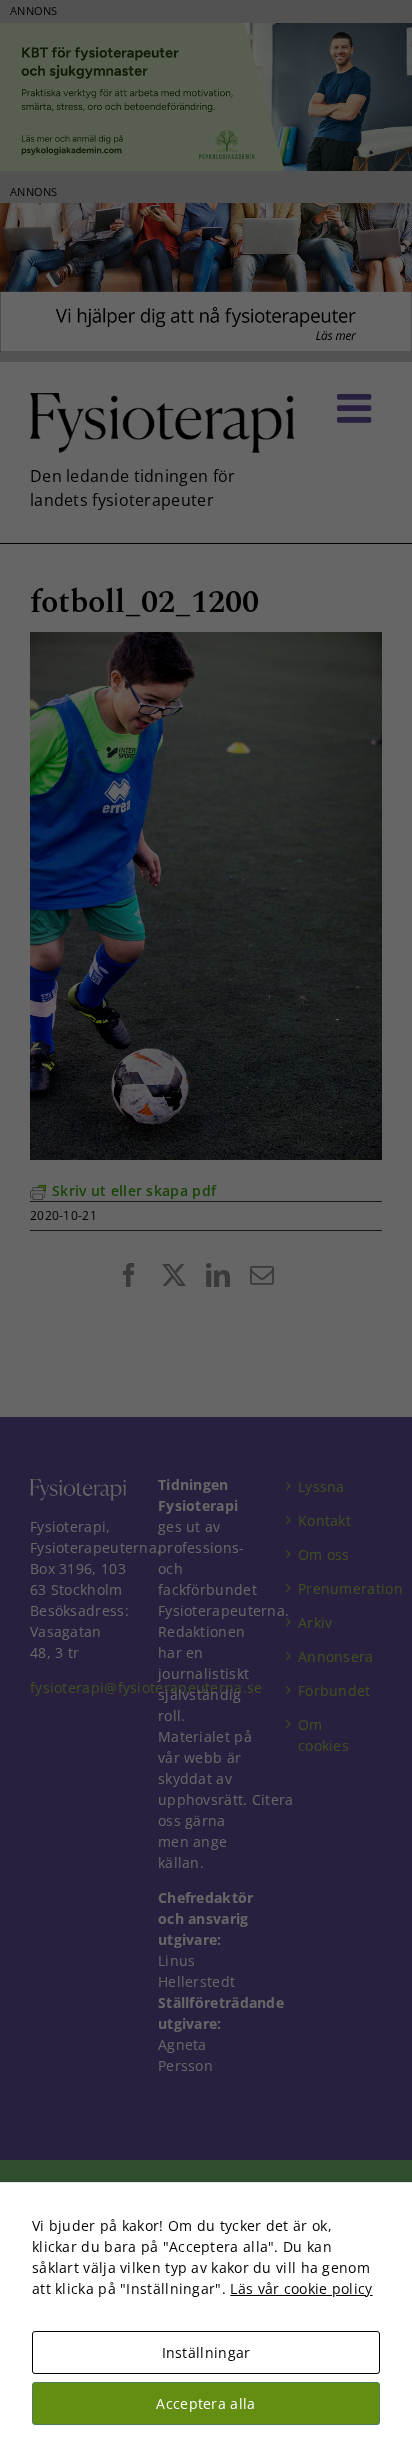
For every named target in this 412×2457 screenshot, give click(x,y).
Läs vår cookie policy (301, 2288)
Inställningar (206, 2352)
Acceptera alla (205, 2403)
